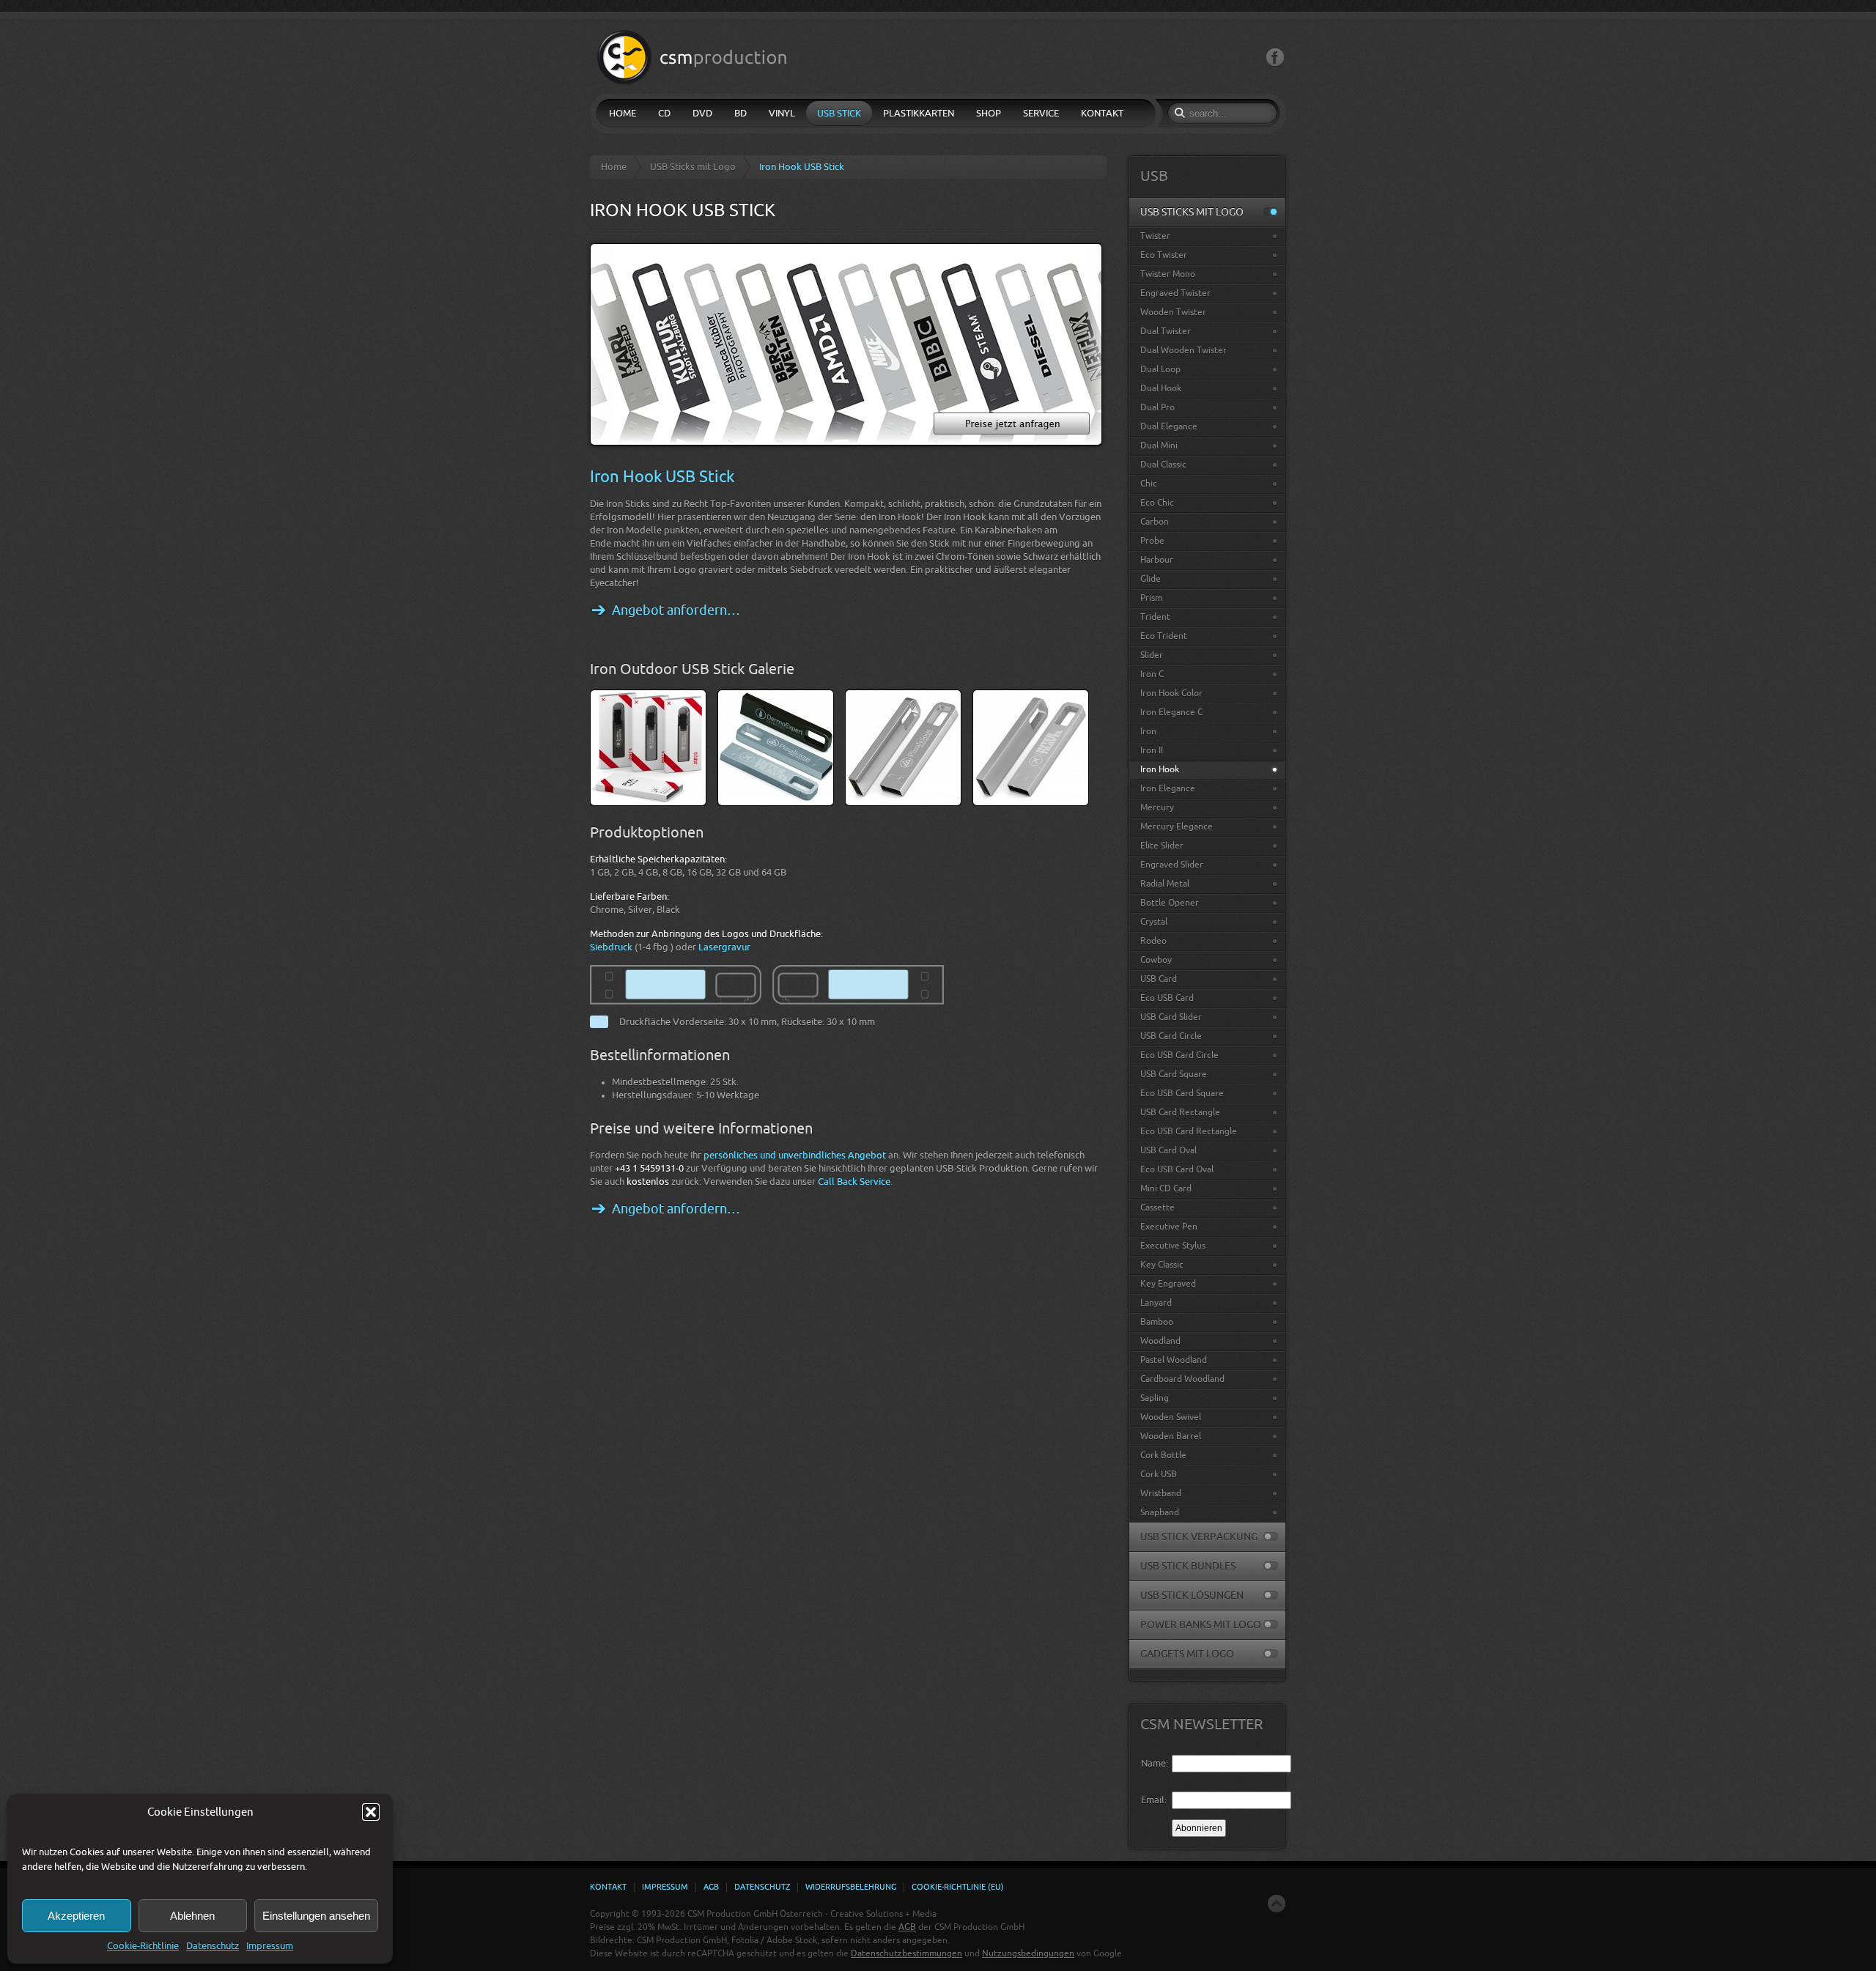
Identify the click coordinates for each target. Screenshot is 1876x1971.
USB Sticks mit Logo (693, 167)
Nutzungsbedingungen (1028, 1953)
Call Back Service (854, 1182)
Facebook (1275, 58)
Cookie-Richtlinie (143, 1946)
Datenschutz (213, 1946)
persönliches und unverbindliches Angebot (795, 1155)
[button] (371, 1812)
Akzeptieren (76, 1916)
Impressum (270, 1946)
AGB (907, 1927)
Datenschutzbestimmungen (906, 1953)
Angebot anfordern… (676, 610)
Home (614, 167)
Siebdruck (611, 947)
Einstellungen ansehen (316, 1916)
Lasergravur (724, 947)
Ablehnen (192, 1916)
